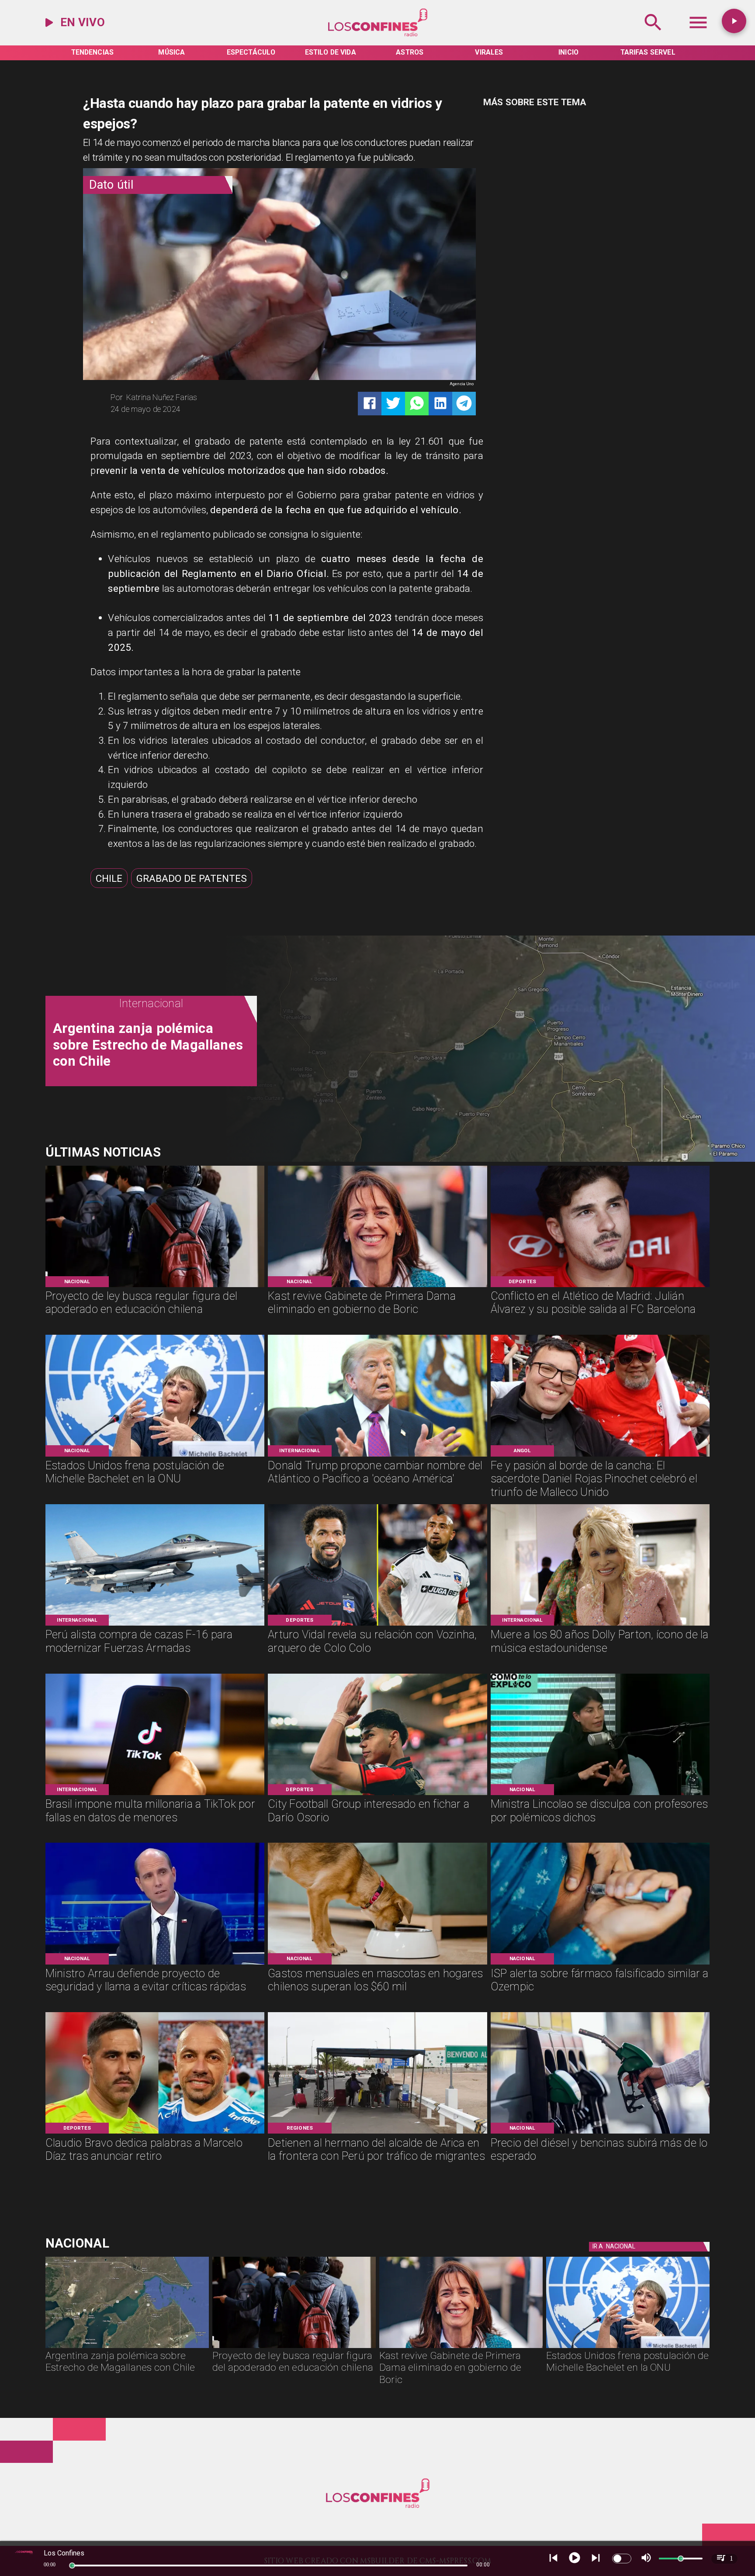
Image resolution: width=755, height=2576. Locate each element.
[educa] (155, 1286)
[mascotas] (377, 1964)
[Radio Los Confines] (653, 35)
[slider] (72, 2566)
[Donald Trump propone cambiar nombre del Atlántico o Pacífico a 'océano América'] (377, 1456)
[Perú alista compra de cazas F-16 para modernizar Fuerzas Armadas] (155, 1625)
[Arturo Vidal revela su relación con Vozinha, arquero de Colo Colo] (377, 1625)
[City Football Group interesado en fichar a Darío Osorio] (377, 1794)
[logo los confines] (377, 35)
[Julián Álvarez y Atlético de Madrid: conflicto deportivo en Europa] (600, 1286)
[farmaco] (600, 1964)
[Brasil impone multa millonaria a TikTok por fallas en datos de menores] (155, 1794)
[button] (109, 878)
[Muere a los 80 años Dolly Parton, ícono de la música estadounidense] (600, 1625)
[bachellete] (155, 1456)
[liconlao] (600, 1794)
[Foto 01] (600, 1456)
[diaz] (155, 2133)
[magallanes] (127, 2348)
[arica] (377, 2133)
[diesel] (600, 2133)
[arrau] (155, 1964)
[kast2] (377, 1286)
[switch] (622, 2559)
